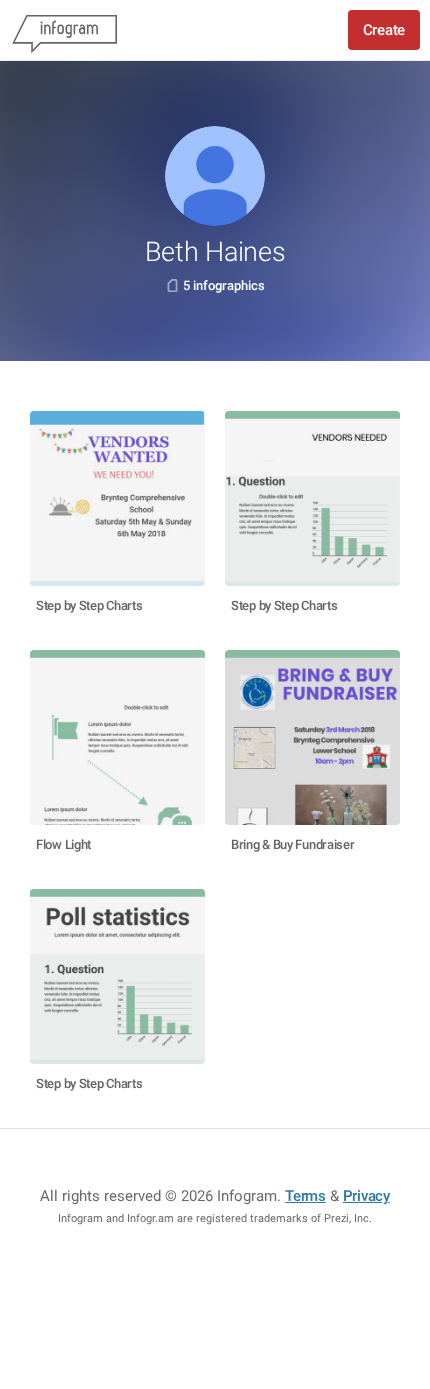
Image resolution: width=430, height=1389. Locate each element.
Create (384, 30)
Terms (305, 1196)
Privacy (366, 1196)
